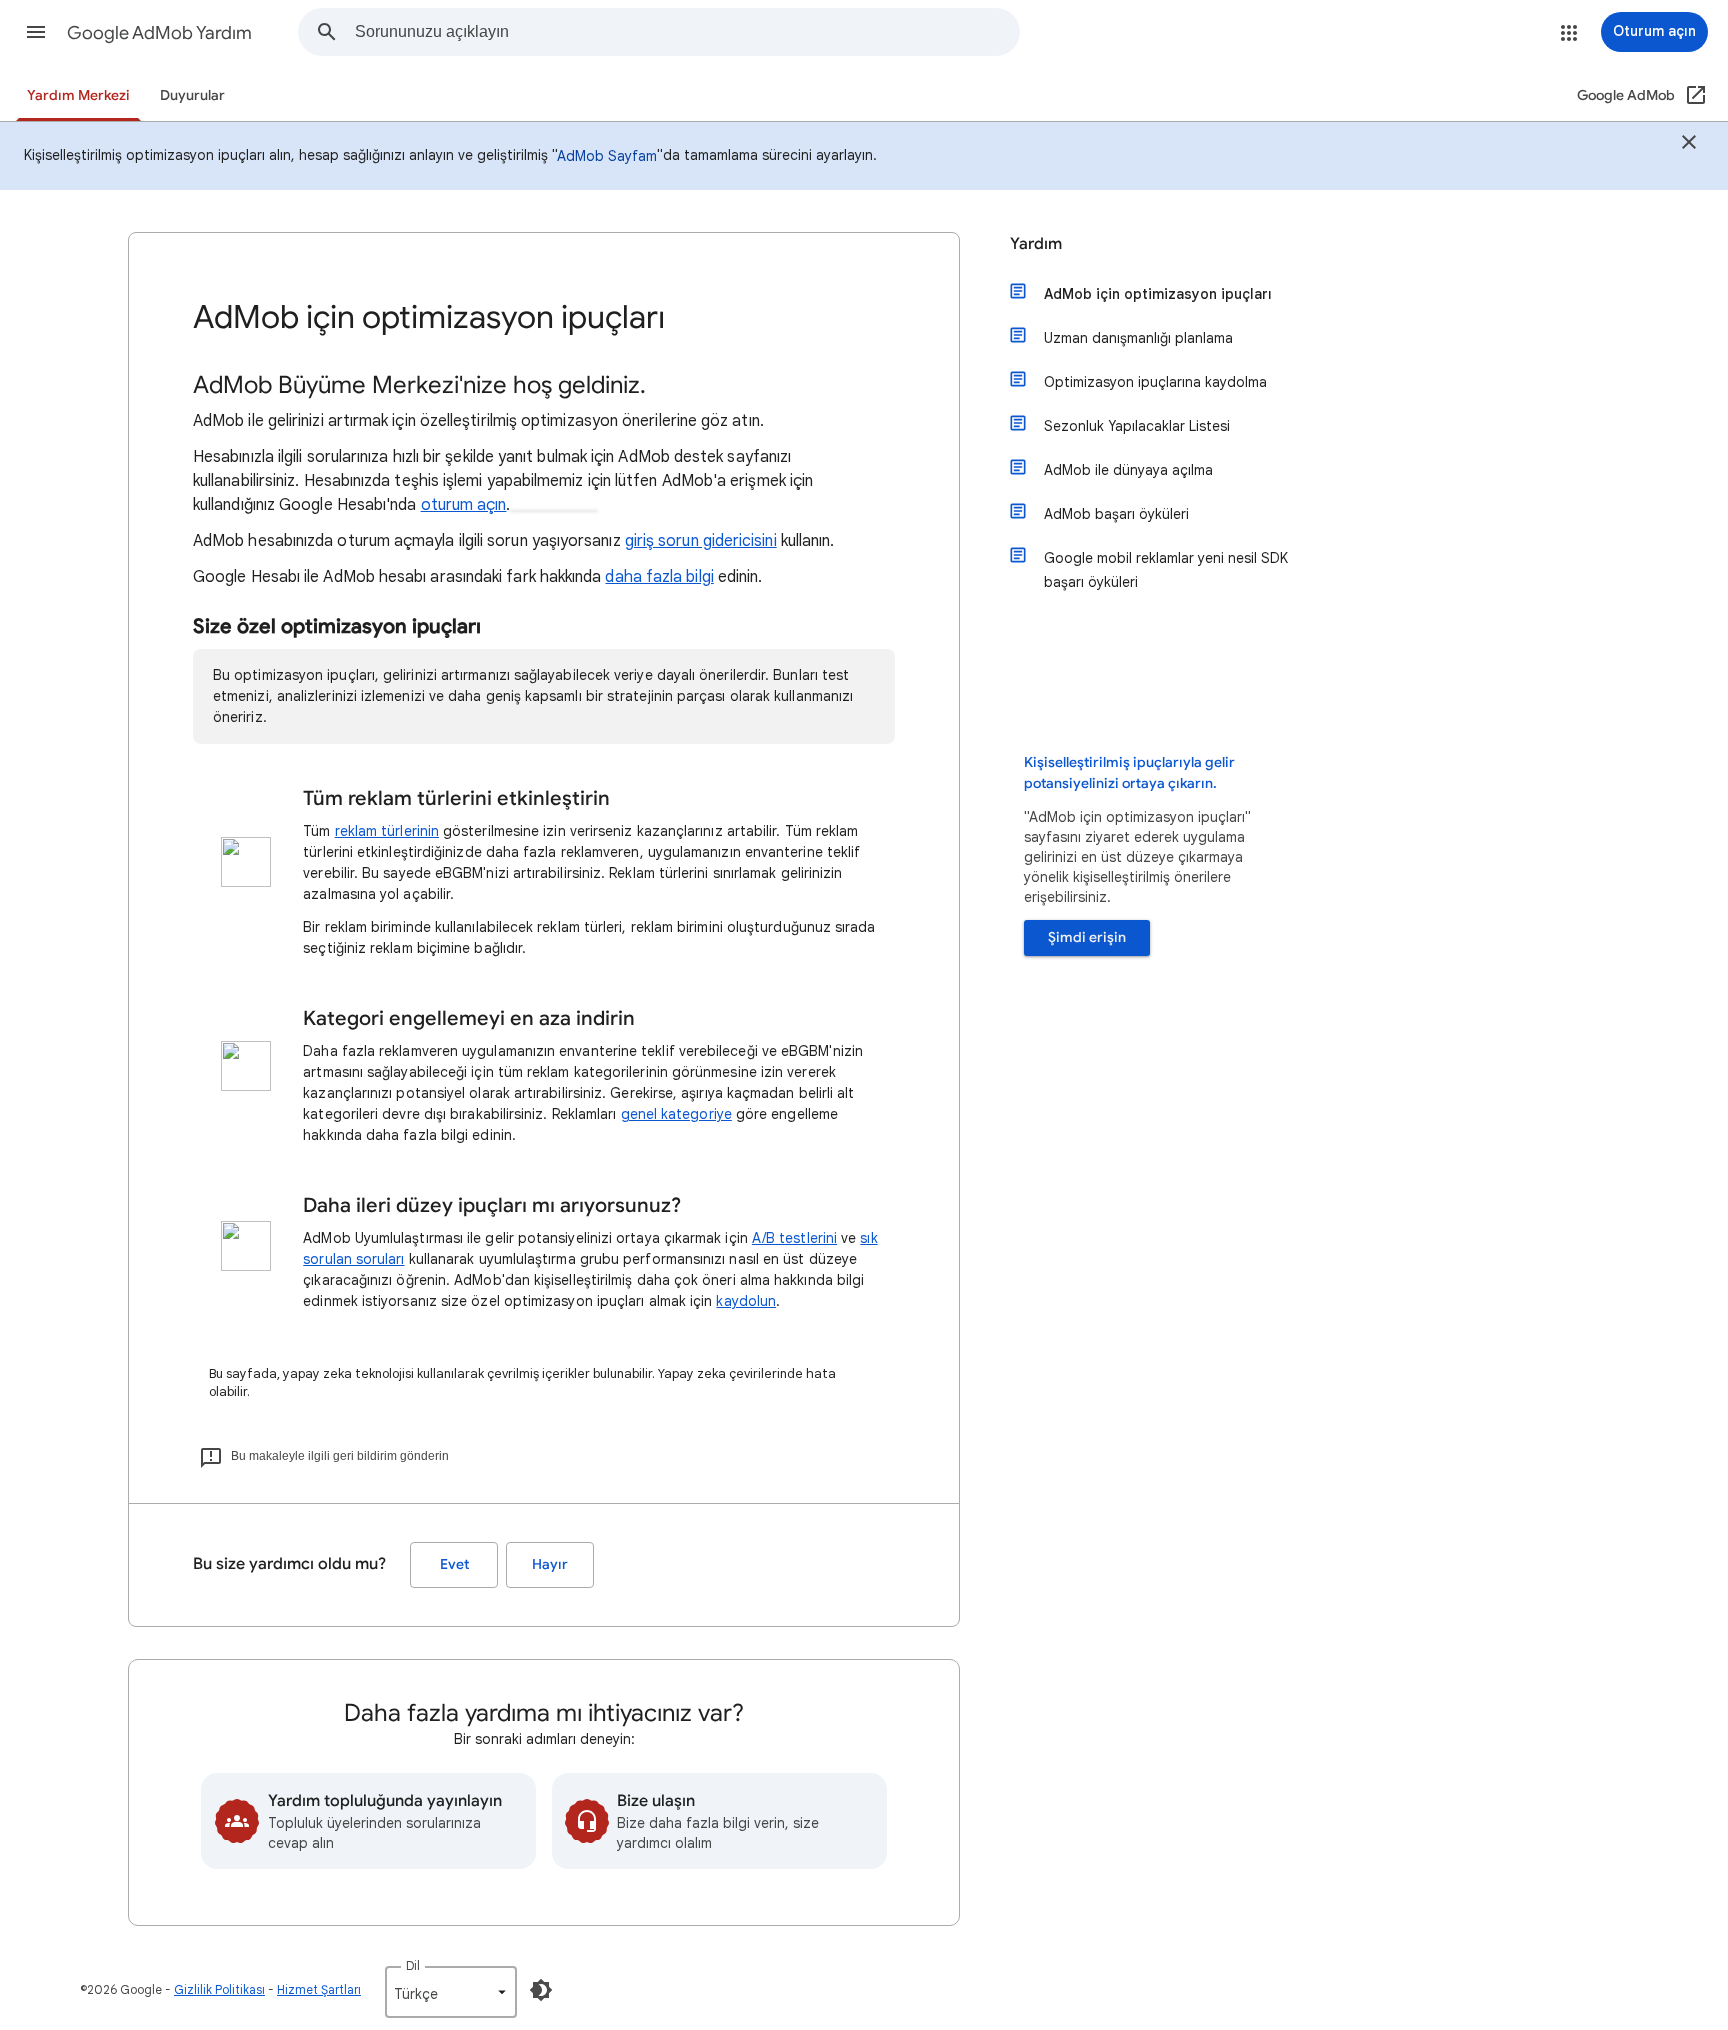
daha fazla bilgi (659, 577)
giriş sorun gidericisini (701, 541)
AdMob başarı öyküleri (1116, 514)
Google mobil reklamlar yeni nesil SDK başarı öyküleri (1166, 570)
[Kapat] (1689, 145)
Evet (454, 1564)
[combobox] (687, 32)
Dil (413, 1965)
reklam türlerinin (387, 831)
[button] (36, 32)
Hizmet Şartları (319, 1989)
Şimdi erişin (1087, 937)
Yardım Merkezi (78, 95)
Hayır (550, 1564)
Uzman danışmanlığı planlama (1138, 338)
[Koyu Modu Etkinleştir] (541, 1990)
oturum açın (464, 505)
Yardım (1036, 244)
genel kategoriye (676, 1114)
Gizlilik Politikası (219, 1989)
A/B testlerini (794, 1238)
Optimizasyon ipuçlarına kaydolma (1155, 382)
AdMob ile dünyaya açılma (1128, 470)
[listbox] (451, 1992)
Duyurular (192, 95)
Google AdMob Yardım (159, 33)
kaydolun (746, 1301)
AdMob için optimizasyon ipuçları (1158, 294)
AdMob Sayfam (607, 156)
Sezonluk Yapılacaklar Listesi (1137, 426)
